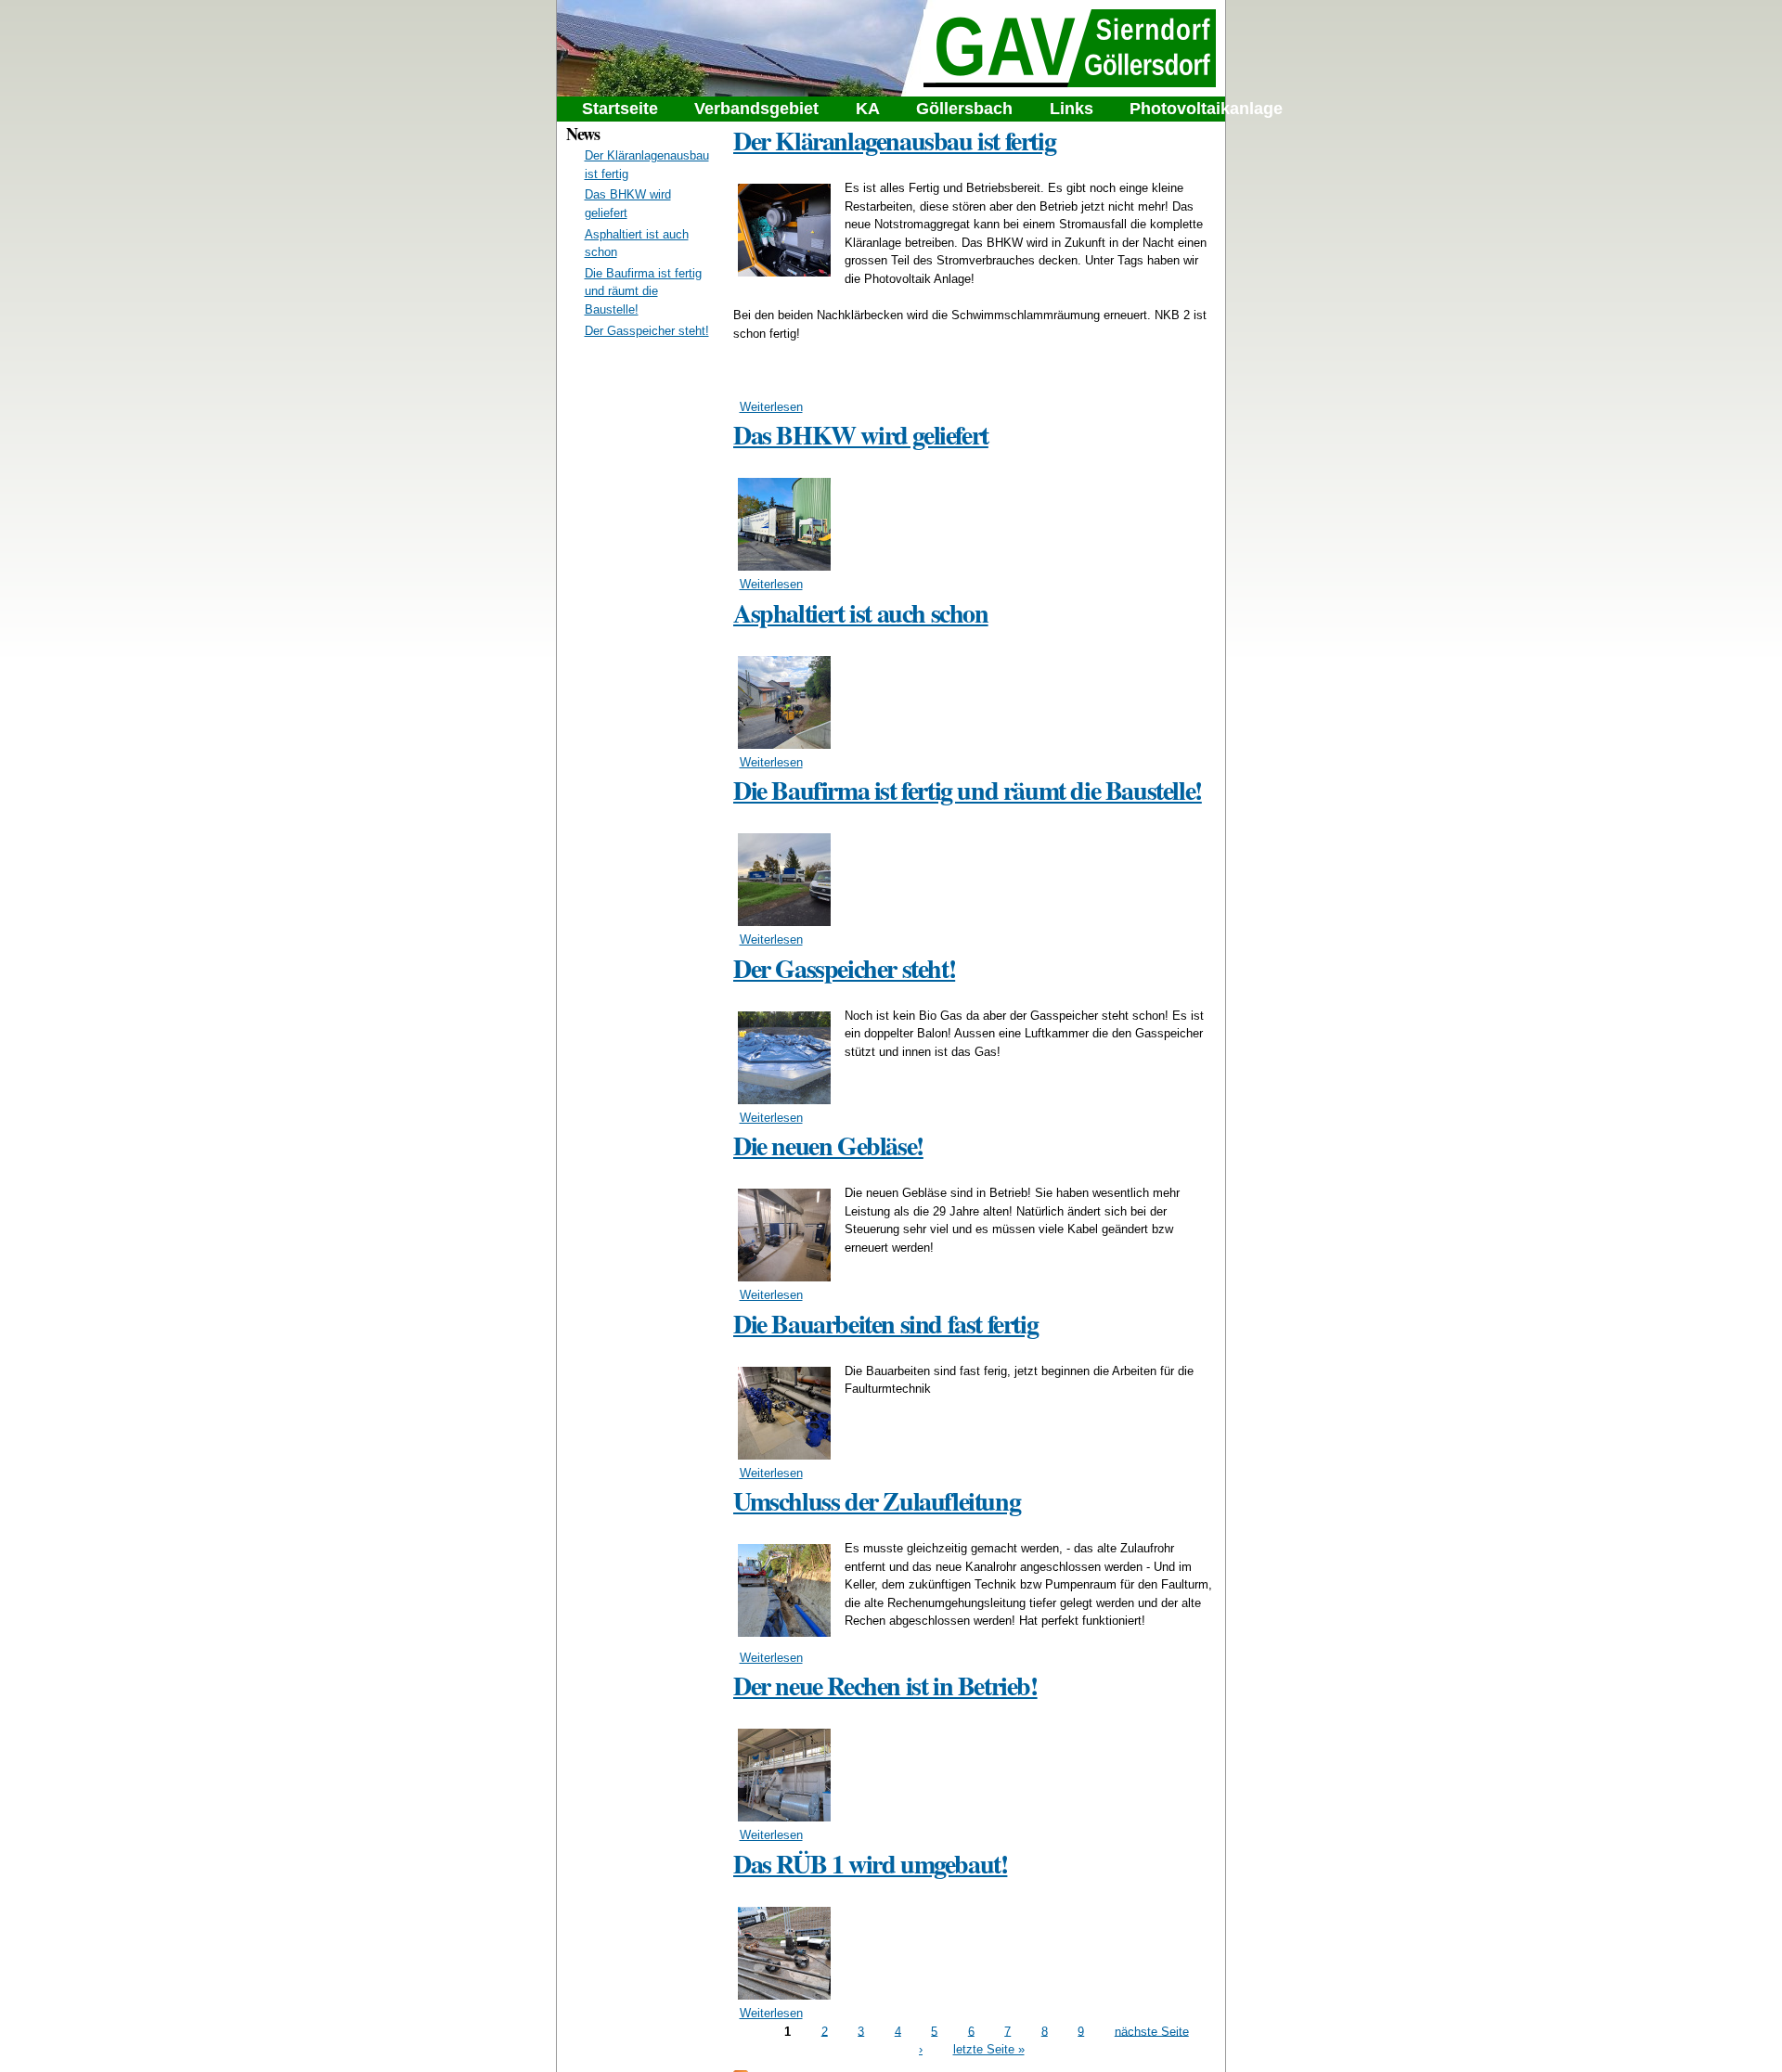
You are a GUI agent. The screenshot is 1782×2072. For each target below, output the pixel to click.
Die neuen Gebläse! (828, 1145)
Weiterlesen (771, 407)
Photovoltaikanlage (1206, 109)
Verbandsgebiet (756, 109)
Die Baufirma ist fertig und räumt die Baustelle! (643, 291)
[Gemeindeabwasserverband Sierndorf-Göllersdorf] (1070, 78)
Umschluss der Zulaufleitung (877, 1501)
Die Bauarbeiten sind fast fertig (885, 1324)
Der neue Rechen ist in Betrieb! (885, 1686)
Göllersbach (964, 109)
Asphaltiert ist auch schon (861, 613)
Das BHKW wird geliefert (861, 435)
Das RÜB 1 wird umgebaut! (870, 1864)
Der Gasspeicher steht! (647, 331)
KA (868, 109)
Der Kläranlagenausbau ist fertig (894, 141)
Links (1072, 109)
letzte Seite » (989, 2049)
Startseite (620, 109)
